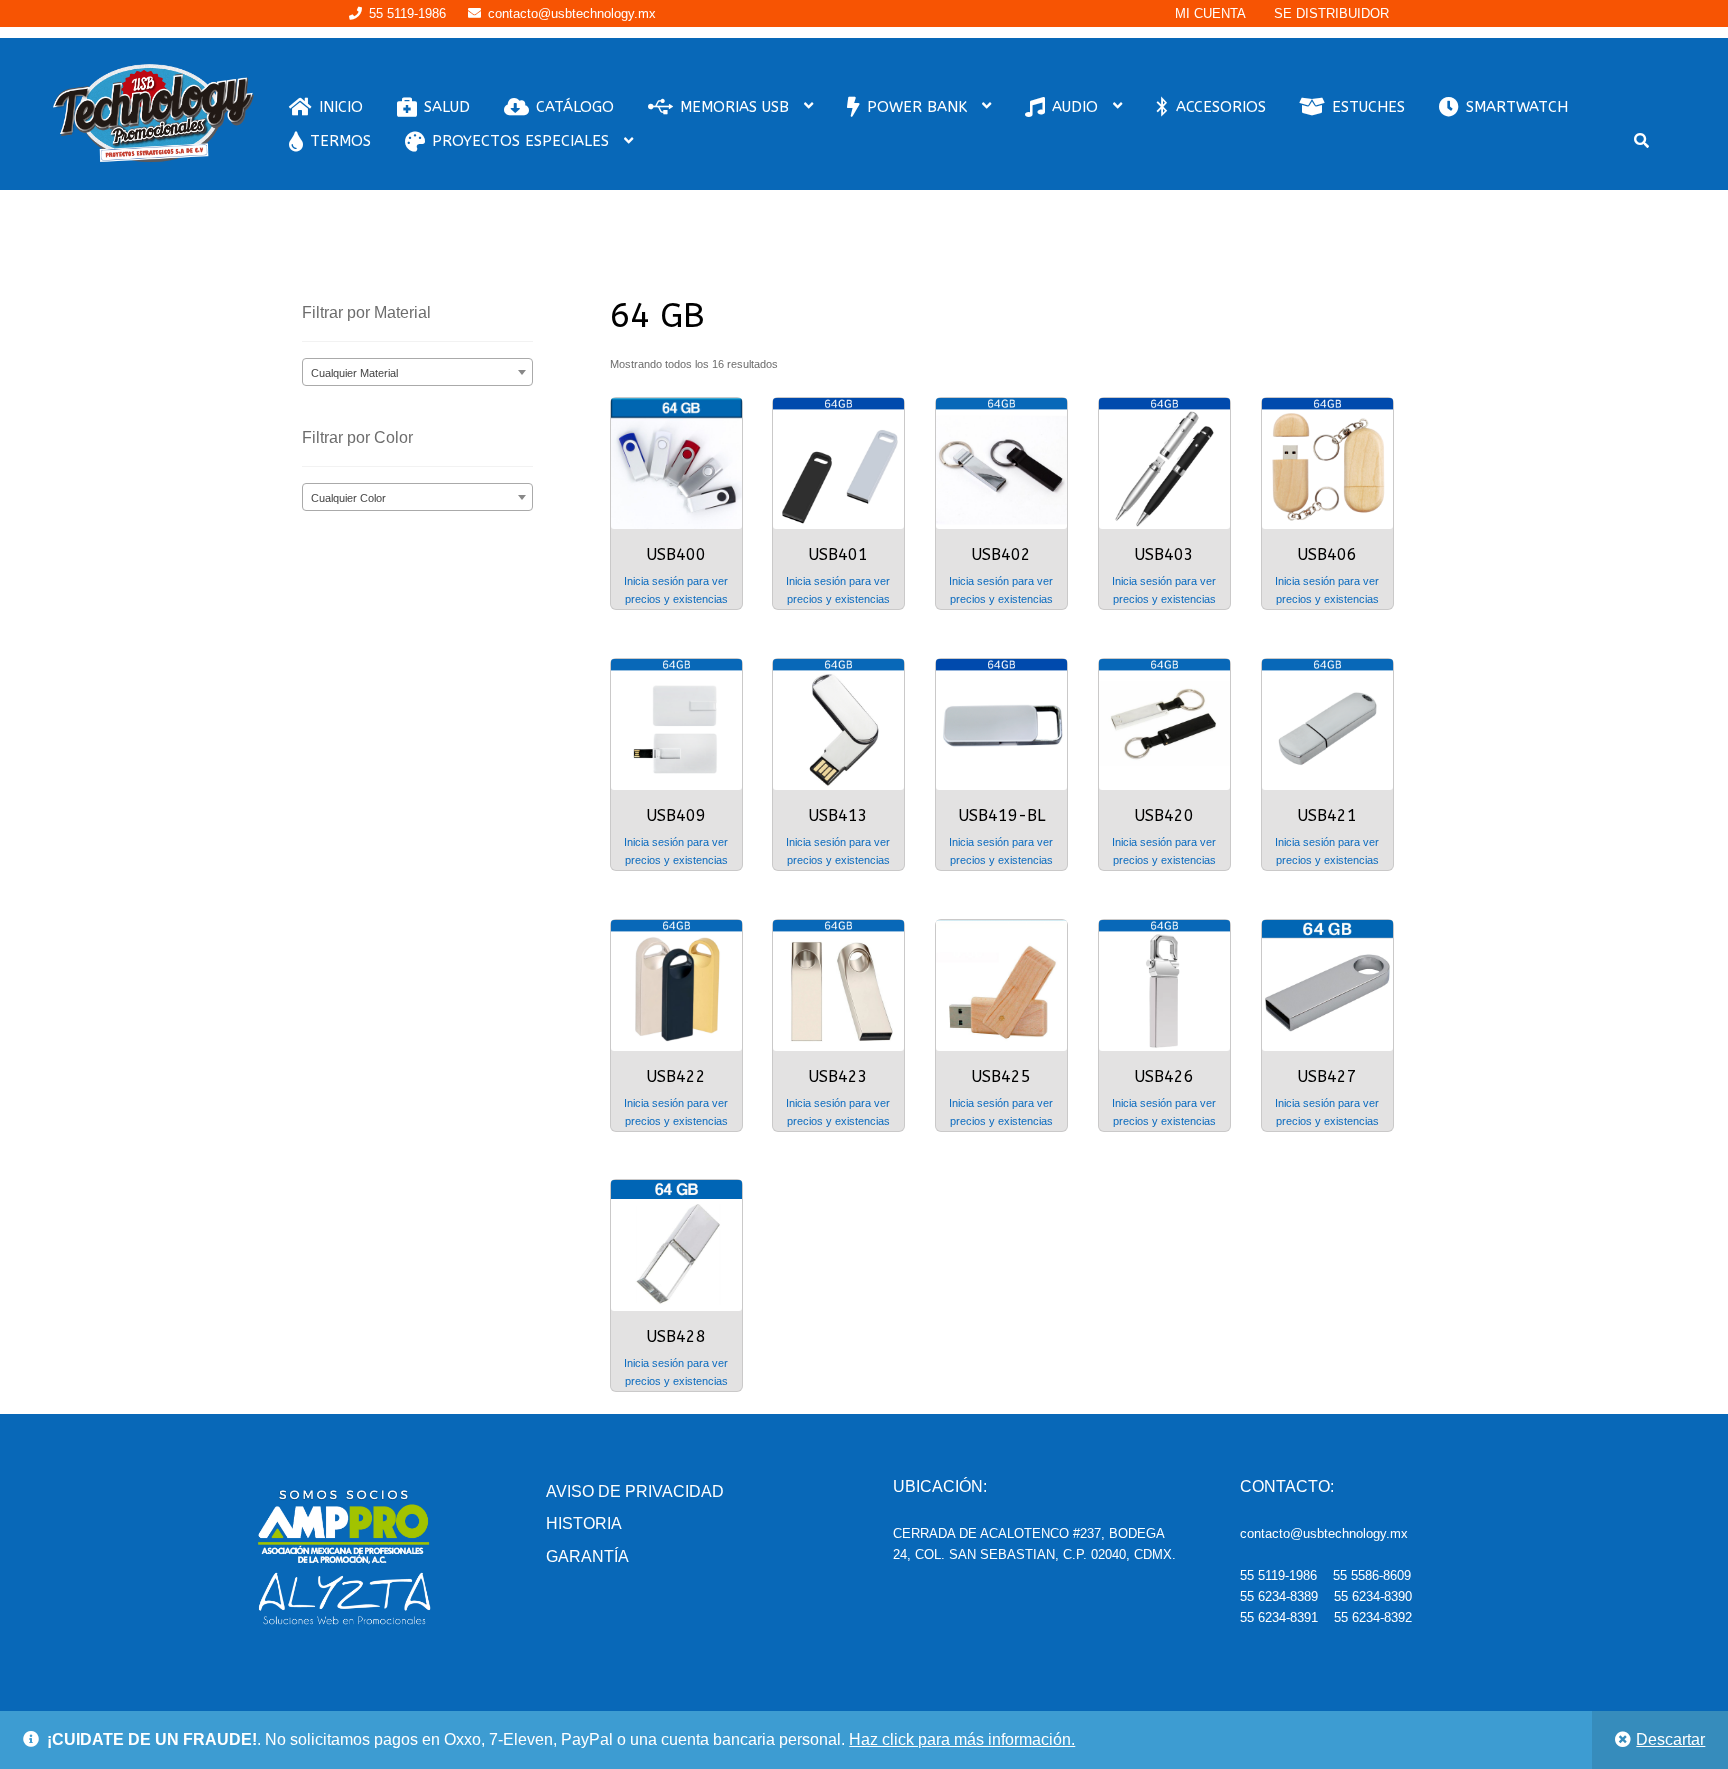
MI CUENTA (1210, 13)
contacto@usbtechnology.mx (572, 13)
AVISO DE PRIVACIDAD (635, 1491)
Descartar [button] (1670, 1739)
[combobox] (417, 372)
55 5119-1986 (407, 13)
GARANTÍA (587, 1556)
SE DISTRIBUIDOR (1331, 13)
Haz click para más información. (962, 1739)
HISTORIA (584, 1523)
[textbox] (417, 373)
